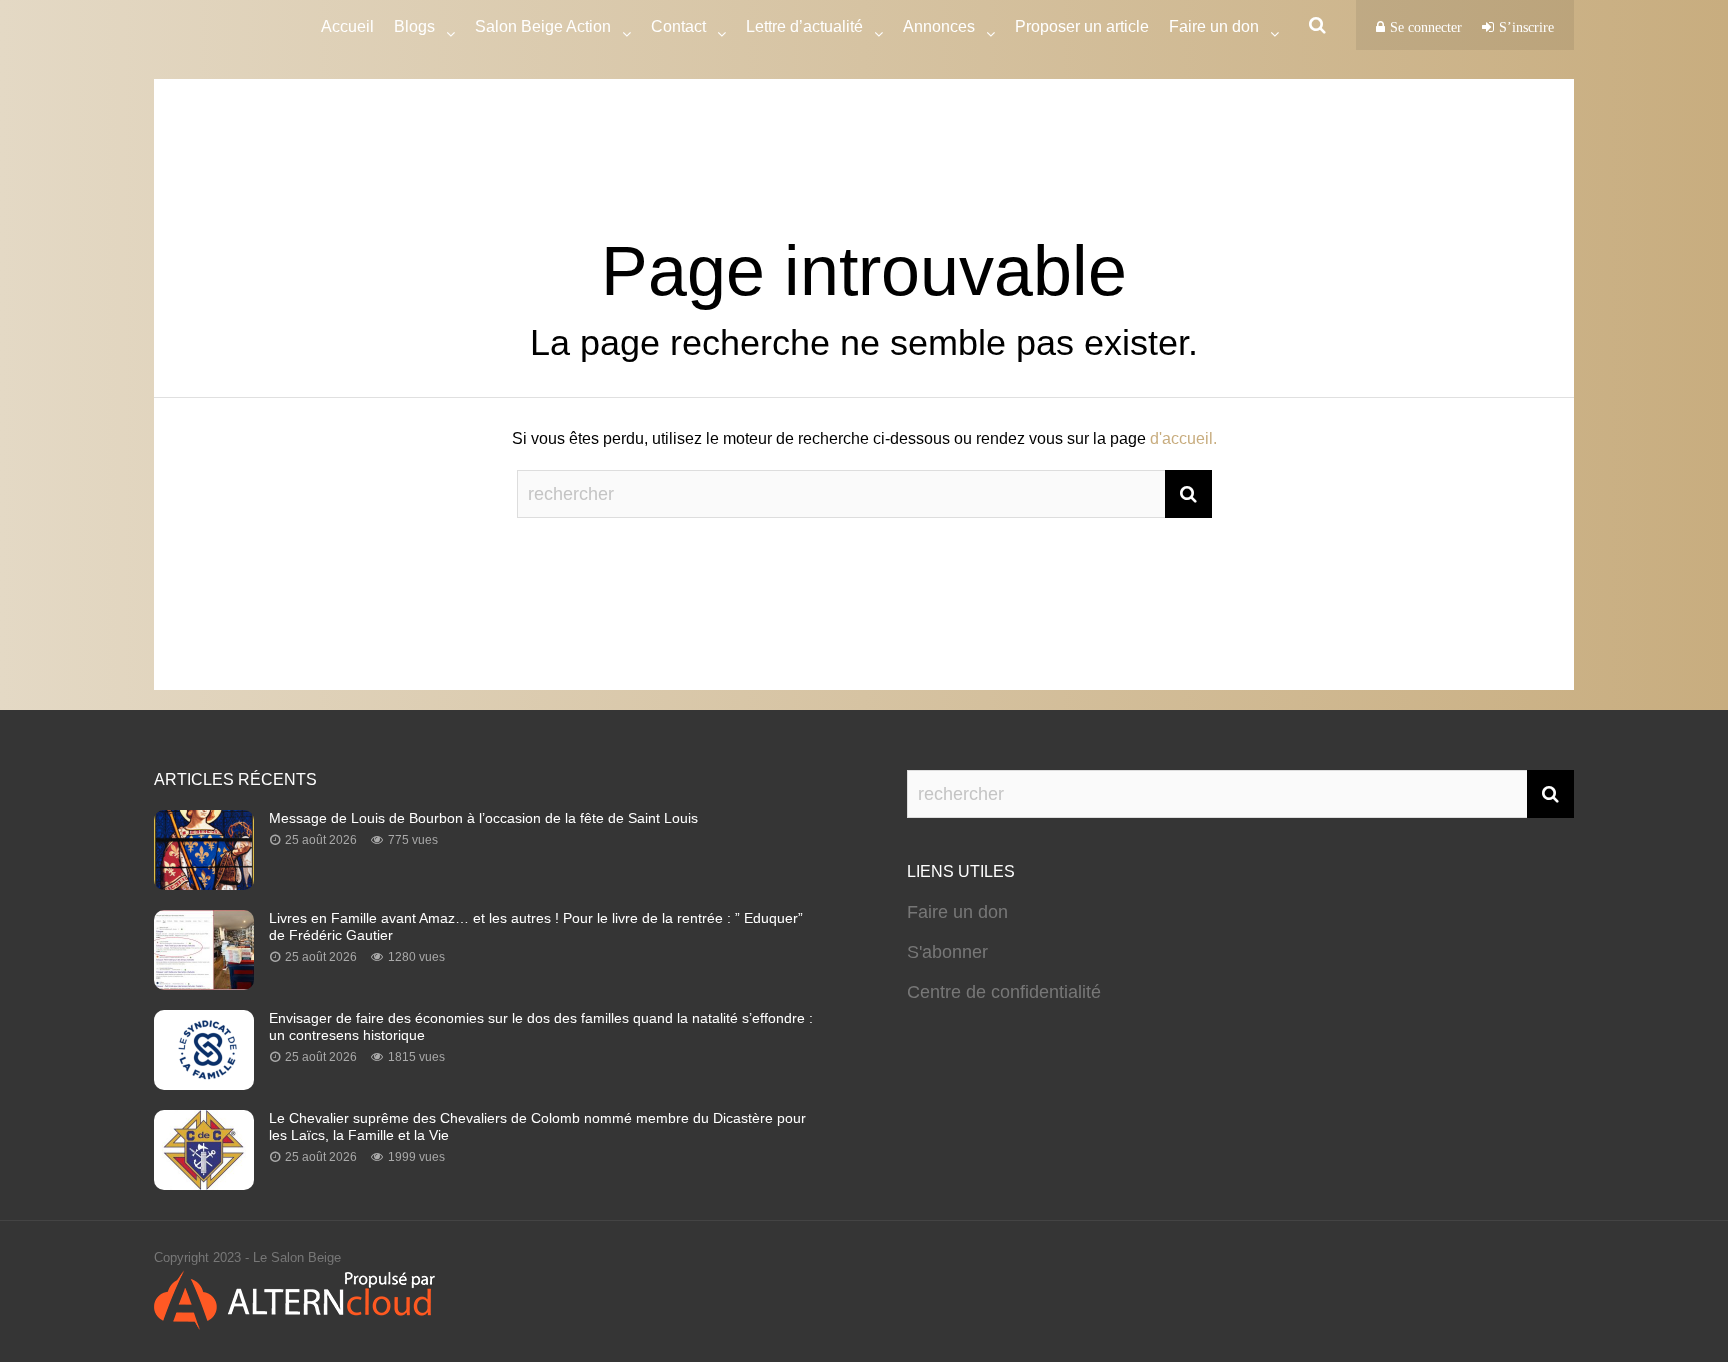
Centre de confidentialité (1004, 992)
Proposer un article (1082, 26)
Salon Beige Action (543, 26)
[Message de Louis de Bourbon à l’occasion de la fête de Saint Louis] (204, 884)
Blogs (414, 26)
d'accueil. (1183, 438)
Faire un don (957, 912)
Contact (678, 26)
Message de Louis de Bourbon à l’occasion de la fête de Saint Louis (483, 818)
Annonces (939, 26)
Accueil (347, 26)
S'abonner (947, 952)
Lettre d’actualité (804, 26)
